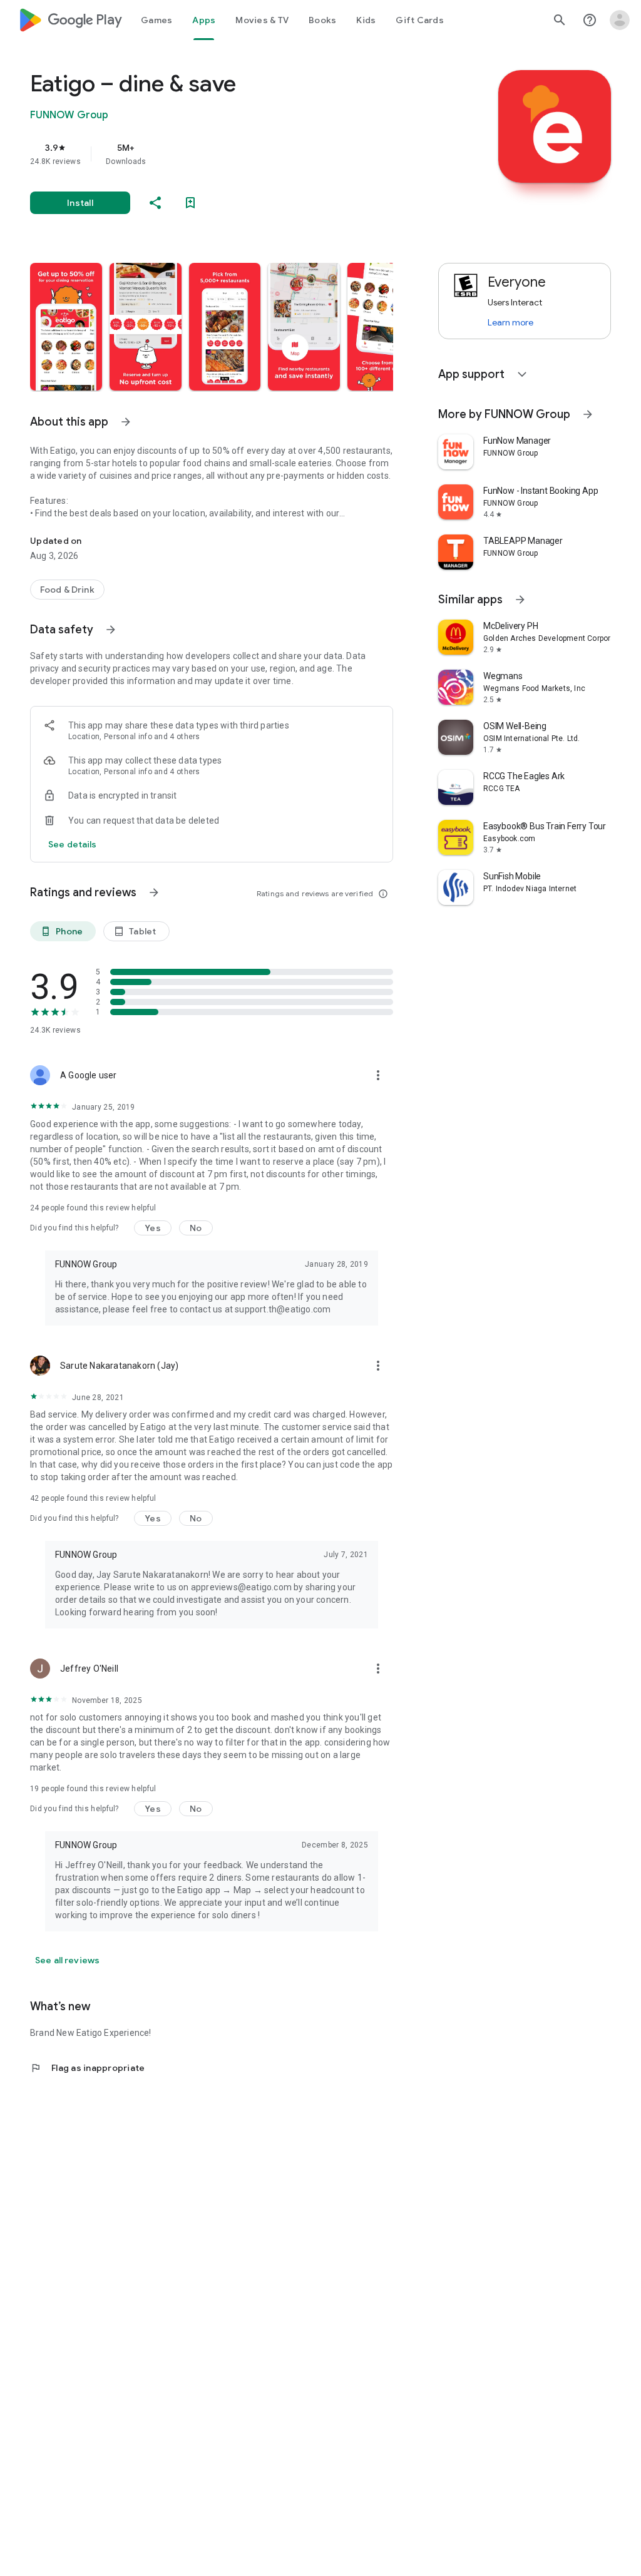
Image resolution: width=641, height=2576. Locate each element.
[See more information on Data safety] (111, 630)
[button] (66, 327)
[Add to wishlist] (190, 203)
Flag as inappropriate (87, 2068)
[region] (229, 154)
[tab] (156, 20)
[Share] (155, 203)
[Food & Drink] (67, 590)
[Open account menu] (620, 20)
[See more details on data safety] (73, 844)
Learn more (510, 322)
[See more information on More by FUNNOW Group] (588, 414)
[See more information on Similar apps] (520, 600)
